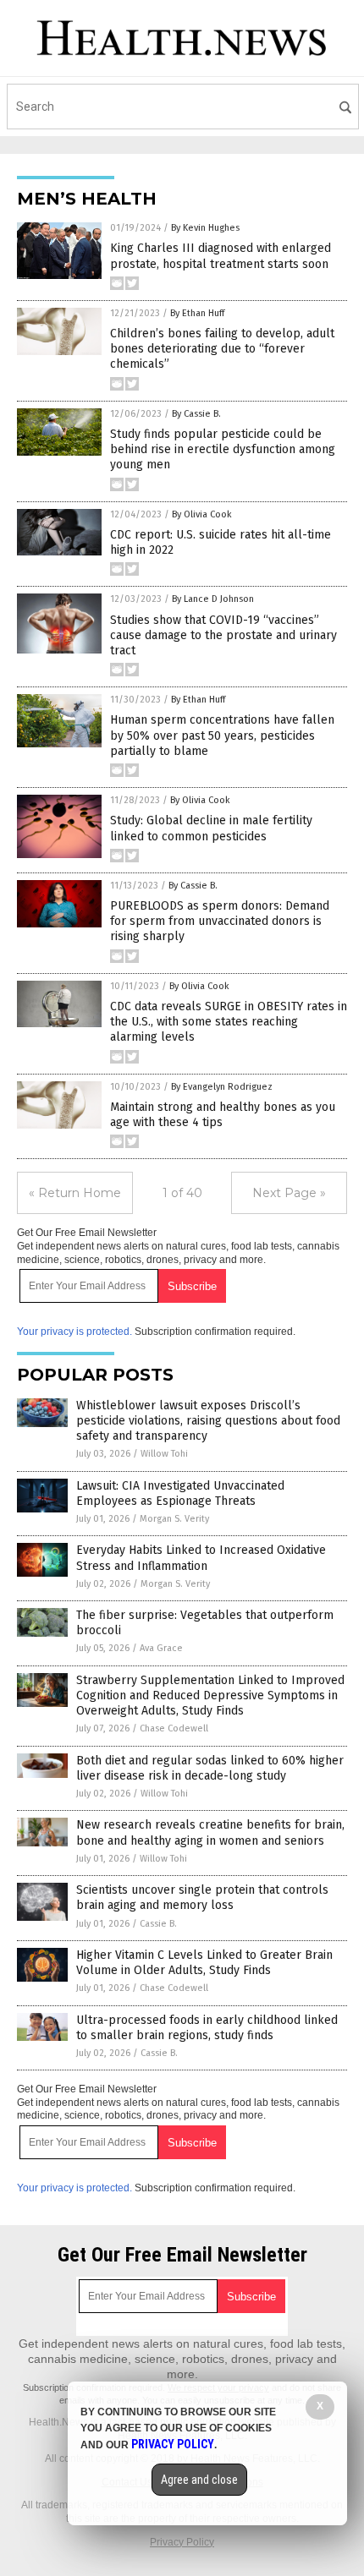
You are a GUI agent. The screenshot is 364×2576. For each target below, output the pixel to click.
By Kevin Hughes (205, 228)
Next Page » (289, 1193)
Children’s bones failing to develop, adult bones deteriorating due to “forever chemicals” (222, 349)
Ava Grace (161, 1648)
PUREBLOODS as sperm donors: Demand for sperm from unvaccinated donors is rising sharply (220, 921)
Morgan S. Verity (174, 1519)
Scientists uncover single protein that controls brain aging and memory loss (202, 1898)
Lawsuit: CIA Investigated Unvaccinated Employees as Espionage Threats (180, 1493)
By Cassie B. (196, 414)
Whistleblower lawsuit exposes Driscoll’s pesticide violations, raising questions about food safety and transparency (208, 1421)
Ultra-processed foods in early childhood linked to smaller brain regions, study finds (207, 2028)
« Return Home (75, 1193)
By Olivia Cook (202, 514)
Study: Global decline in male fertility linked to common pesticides (211, 828)
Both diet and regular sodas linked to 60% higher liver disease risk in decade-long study (210, 1768)
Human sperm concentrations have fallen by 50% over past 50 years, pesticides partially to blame (222, 735)
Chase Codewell (174, 1728)
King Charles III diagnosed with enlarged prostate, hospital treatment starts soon (221, 256)
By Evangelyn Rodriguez (222, 1087)
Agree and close (199, 2480)
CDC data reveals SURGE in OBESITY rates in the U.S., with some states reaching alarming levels (229, 1022)
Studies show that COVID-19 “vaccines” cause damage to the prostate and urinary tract (223, 635)
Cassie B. (158, 1924)
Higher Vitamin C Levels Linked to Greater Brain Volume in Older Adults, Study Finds (204, 1963)
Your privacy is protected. (74, 1332)
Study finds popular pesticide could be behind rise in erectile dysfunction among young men (223, 449)
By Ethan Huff (197, 313)
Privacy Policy (182, 2542)
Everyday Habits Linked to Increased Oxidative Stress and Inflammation (201, 1558)
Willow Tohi (164, 1454)
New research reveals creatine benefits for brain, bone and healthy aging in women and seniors (210, 1832)
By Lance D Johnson (213, 599)
